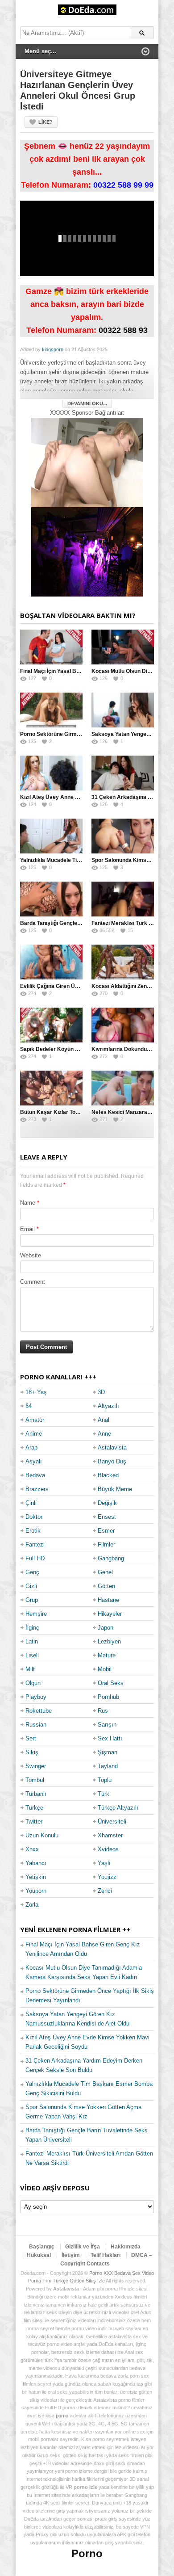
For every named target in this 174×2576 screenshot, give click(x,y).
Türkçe (34, 1808)
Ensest (107, 1517)
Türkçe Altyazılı (118, 1808)
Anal (104, 1420)
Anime (34, 1434)
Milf (30, 1669)
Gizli (31, 1586)
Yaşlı (104, 1863)
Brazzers (37, 1489)
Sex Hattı (110, 1738)
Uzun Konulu (42, 1835)
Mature (107, 1655)
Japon (106, 1628)
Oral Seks (111, 1683)
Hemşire (36, 1614)
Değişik (107, 1503)
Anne (104, 1434)
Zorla (32, 1905)
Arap (31, 1448)
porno (62, 2416)
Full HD (35, 1558)
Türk (104, 1794)
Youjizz (107, 1877)
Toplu (105, 1780)
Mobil (105, 1669)
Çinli (31, 1503)
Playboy (36, 1697)
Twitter (34, 1822)
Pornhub (108, 1697)
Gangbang (111, 1558)
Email (27, 1229)
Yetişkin (36, 1877)
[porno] (87, 462)
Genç (32, 1572)
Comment (33, 1282)
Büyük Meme (115, 1489)
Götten (106, 1586)
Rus (103, 1711)
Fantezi (35, 1544)
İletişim (71, 2255)
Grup (32, 1600)
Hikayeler (110, 1614)
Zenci (105, 1891)
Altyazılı (108, 1406)
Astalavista (112, 1448)
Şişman (108, 1752)
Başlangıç (42, 2247)
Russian (36, 1725)
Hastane (108, 1600)
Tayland (108, 1766)
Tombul (35, 1780)
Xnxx (32, 1849)
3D (101, 1392)
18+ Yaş (36, 1392)
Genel (105, 1572)
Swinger (36, 1766)
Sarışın (107, 1725)
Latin (32, 1641)
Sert (31, 1738)
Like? (46, 122)
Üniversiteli (112, 1822)
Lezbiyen (109, 1641)
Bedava (35, 1475)
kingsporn (53, 349)
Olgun (33, 1683)
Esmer (106, 1531)
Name (28, 1203)
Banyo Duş (112, 1461)
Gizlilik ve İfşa (83, 2247)
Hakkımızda (126, 2247)
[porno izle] (87, 552)
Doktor (34, 1517)
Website (31, 1255)
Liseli (32, 1655)
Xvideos (108, 1849)
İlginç (32, 1628)
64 (29, 1406)
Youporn (36, 1891)
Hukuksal (39, 2255)
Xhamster (110, 1835)
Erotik (33, 1531)
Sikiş (32, 1752)
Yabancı (36, 1863)
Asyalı (34, 1461)
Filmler (106, 1544)
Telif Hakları (106, 2255)
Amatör (35, 1420)
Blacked (108, 1475)
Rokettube (39, 1711)
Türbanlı (36, 1794)
